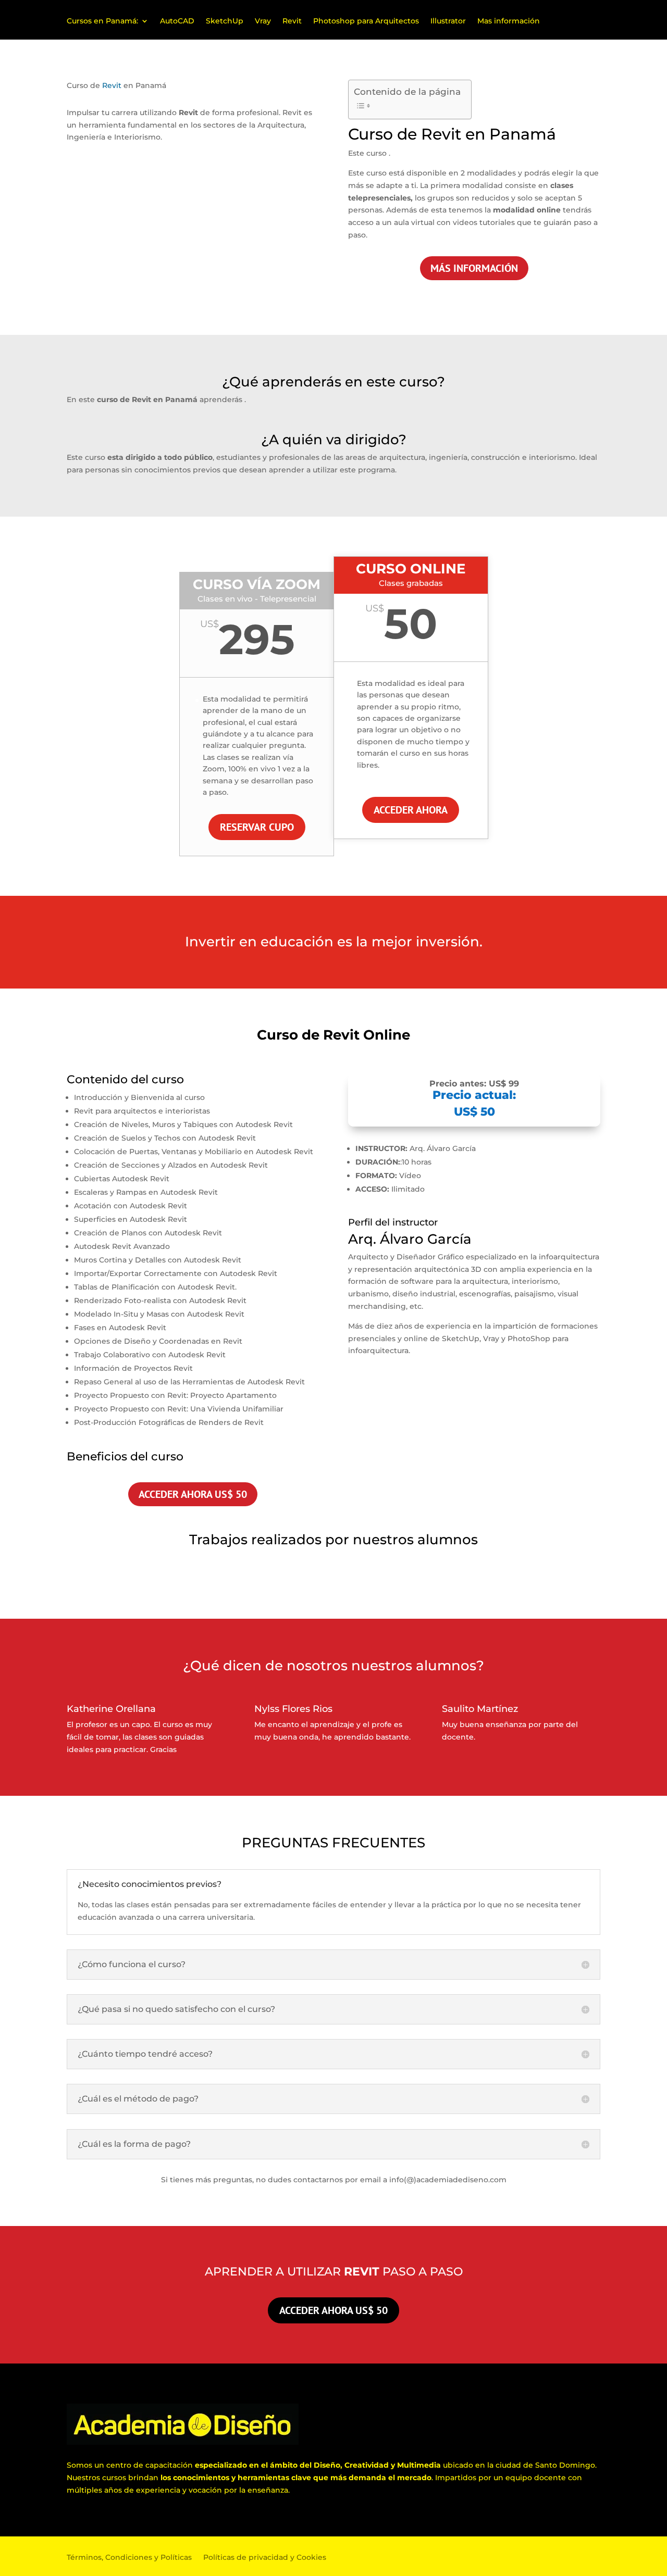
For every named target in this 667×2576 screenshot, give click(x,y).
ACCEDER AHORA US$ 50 (193, 1494)
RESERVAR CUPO (257, 827)
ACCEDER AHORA (411, 810)
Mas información (509, 21)
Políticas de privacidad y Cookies (265, 2558)
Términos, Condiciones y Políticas (129, 2558)
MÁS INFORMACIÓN (474, 268)
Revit (292, 21)
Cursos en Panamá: (102, 21)
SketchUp (225, 21)
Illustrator (448, 21)
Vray (263, 21)
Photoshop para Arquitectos (366, 21)
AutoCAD (177, 21)
